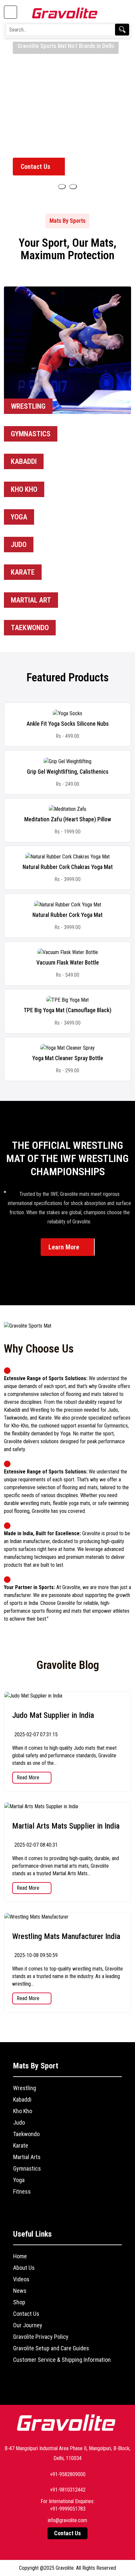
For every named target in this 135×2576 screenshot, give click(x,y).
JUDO (19, 545)
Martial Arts (27, 2157)
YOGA (19, 517)
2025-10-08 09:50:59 (35, 1955)
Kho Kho (23, 2111)
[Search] (122, 30)
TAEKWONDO (30, 628)
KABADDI (24, 461)
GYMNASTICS (31, 434)
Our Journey (28, 2325)
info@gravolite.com (67, 2520)
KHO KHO (24, 489)
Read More (29, 1778)
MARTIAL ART (31, 600)
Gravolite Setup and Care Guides (51, 2348)
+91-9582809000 (68, 2474)
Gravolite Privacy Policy (41, 2337)
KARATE (23, 572)
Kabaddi (22, 2099)
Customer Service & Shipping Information (62, 2360)
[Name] (62, 187)
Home (20, 2256)
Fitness (22, 2191)
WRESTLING (28, 406)
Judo (19, 2122)
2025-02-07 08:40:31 (35, 1845)
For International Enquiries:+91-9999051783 (67, 2505)
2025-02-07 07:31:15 (35, 1734)
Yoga (19, 2180)
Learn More (65, 1247)
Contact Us (36, 167)
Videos (21, 2279)
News (20, 2291)
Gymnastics (27, 2168)
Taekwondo (26, 2134)
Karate (21, 2145)
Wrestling (25, 2088)
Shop (19, 2302)
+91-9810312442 (68, 2490)
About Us (24, 2268)
